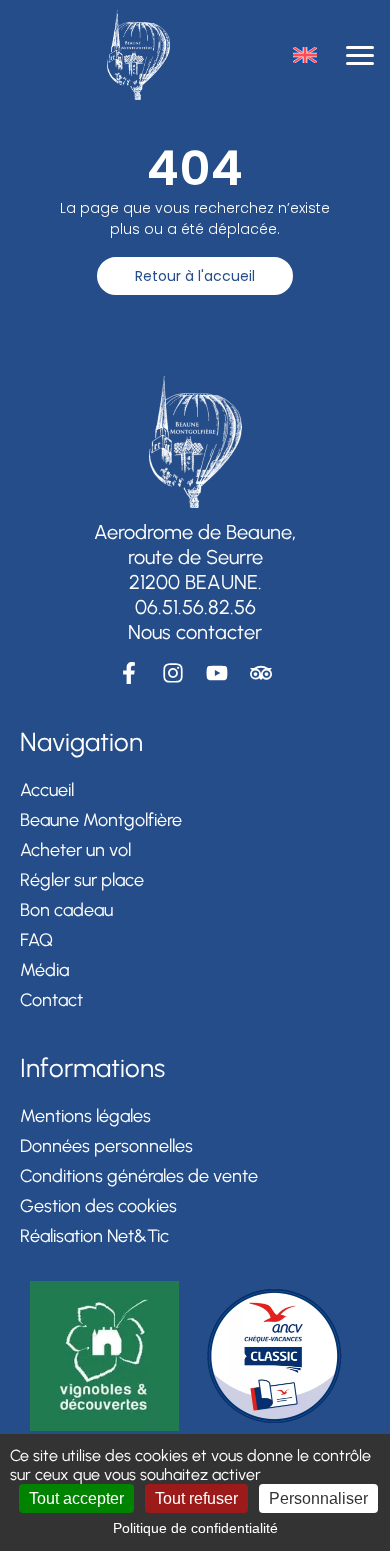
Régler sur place (82, 880)
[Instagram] (173, 673)
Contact (51, 1000)
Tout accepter (76, 1498)
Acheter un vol (75, 850)
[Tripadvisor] (261, 673)
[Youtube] (217, 673)
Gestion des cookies (98, 1206)
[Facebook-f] (129, 673)
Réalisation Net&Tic (94, 1236)
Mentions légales (85, 1116)
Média (44, 970)
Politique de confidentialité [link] (195, 1528)
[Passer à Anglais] (305, 55)
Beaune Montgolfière (101, 820)
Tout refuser (196, 1498)
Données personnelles (106, 1146)
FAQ (36, 940)
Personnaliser (318, 1498)
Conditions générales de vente (139, 1176)
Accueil (47, 790)
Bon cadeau (66, 910)
